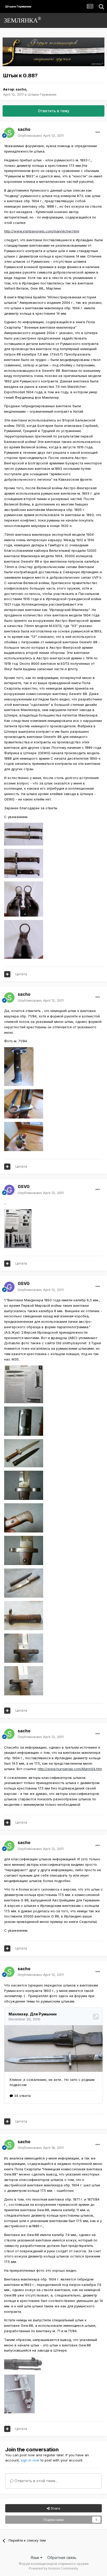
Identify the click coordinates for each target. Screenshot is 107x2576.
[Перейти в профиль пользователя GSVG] (9, 1190)
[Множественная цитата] (7, 974)
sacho (21, 89)
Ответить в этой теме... (36, 2481)
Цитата (21, 974)
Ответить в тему (54, 111)
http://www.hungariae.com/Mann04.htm (70, 1769)
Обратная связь (62, 2558)
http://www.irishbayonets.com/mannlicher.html (42, 231)
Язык (35, 2558)
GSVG (24, 1187)
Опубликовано (41, 135)
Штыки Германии (42, 94)
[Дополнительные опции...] (98, 132)
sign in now (30, 2460)
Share (55, 2508)
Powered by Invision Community (53, 2568)
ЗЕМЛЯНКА (23, 20)
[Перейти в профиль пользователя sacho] (9, 133)
